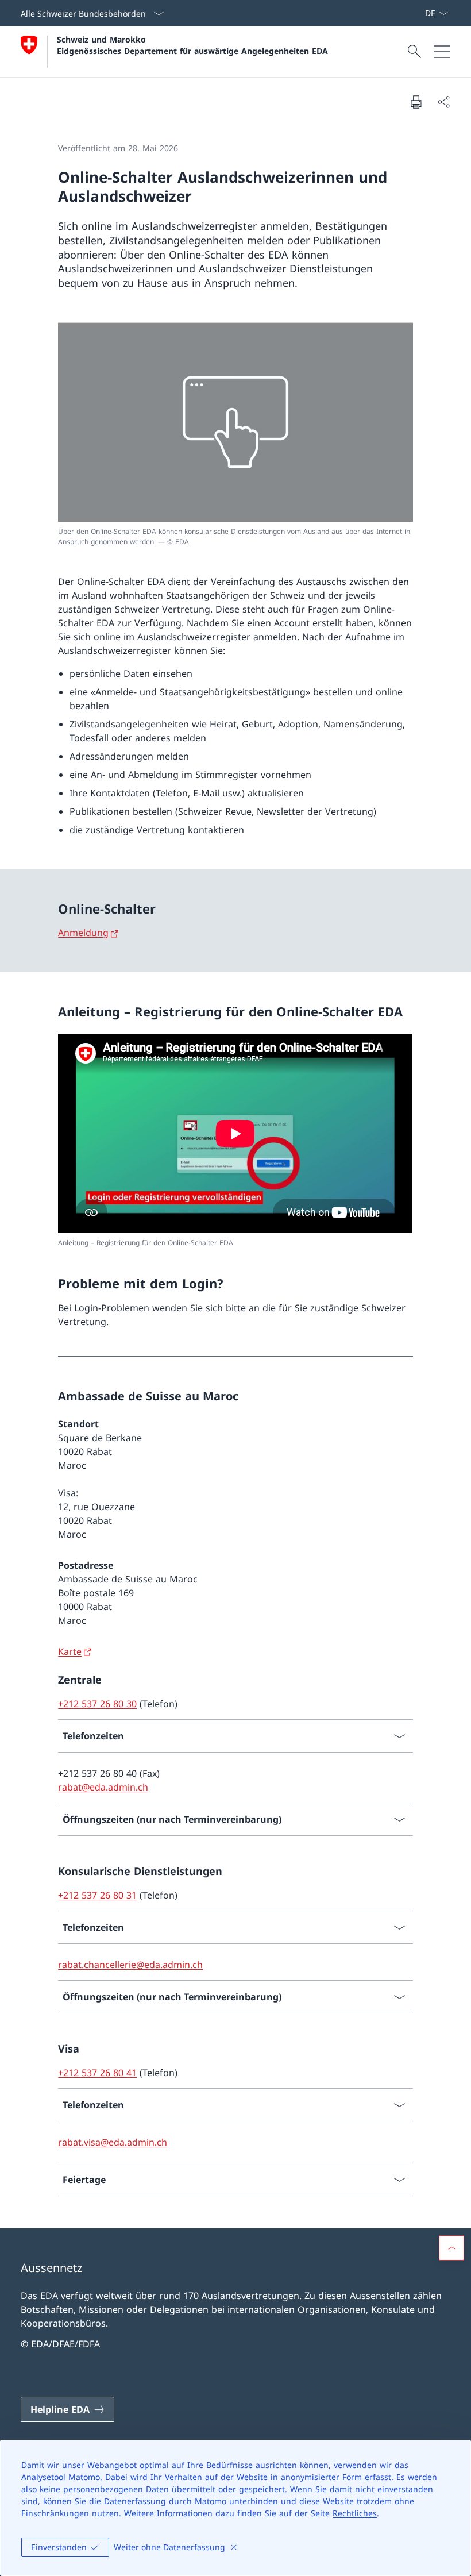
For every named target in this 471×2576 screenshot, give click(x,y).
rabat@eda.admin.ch (103, 1787)
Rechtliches (355, 2513)
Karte (70, 1651)
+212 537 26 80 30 (97, 1704)
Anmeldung (83, 933)
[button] (451, 2248)
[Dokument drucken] (416, 102)
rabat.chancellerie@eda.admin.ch (130, 1965)
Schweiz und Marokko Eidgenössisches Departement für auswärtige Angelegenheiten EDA (192, 45)
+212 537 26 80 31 (97, 1895)
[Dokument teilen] (443, 102)
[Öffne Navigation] (442, 52)
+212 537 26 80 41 (97, 2073)
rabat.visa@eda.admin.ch (113, 2142)
